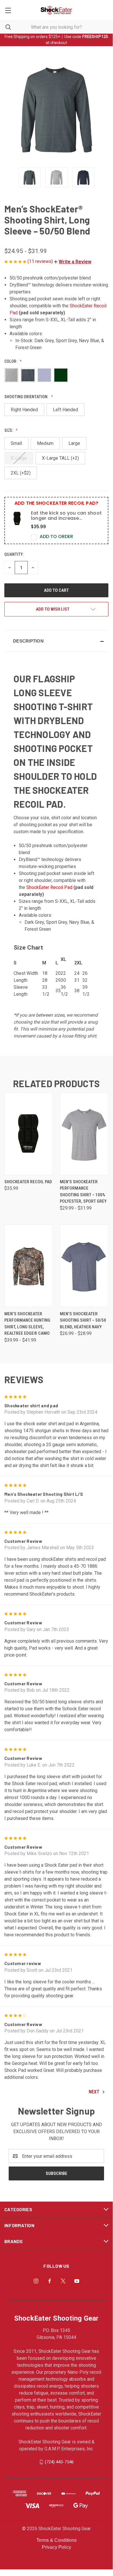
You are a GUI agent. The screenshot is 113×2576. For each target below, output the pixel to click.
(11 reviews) (41, 261)
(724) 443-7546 (59, 2462)
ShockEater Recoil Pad (49, 887)
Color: (11, 361)
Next (95, 2092)
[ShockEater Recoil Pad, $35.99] (29, 1134)
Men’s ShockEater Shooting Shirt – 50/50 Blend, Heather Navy (83, 1320)
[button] (73, 262)
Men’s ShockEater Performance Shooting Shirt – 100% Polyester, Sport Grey (83, 1192)
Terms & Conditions (56, 2540)
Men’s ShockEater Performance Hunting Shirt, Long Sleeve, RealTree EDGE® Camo (27, 1324)
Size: (9, 430)
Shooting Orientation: (27, 397)
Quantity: (14, 554)
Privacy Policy (56, 2547)
